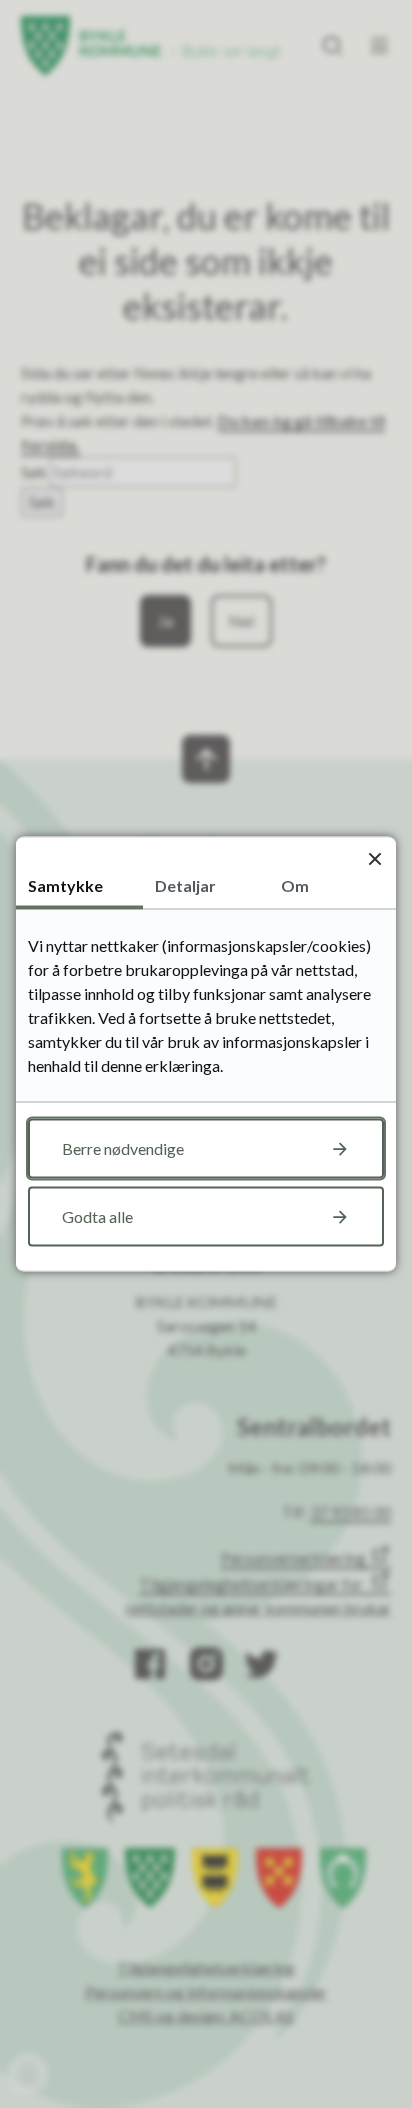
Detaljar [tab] (185, 885)
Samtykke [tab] (65, 885)
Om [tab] (295, 885)
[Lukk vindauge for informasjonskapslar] (374, 858)
